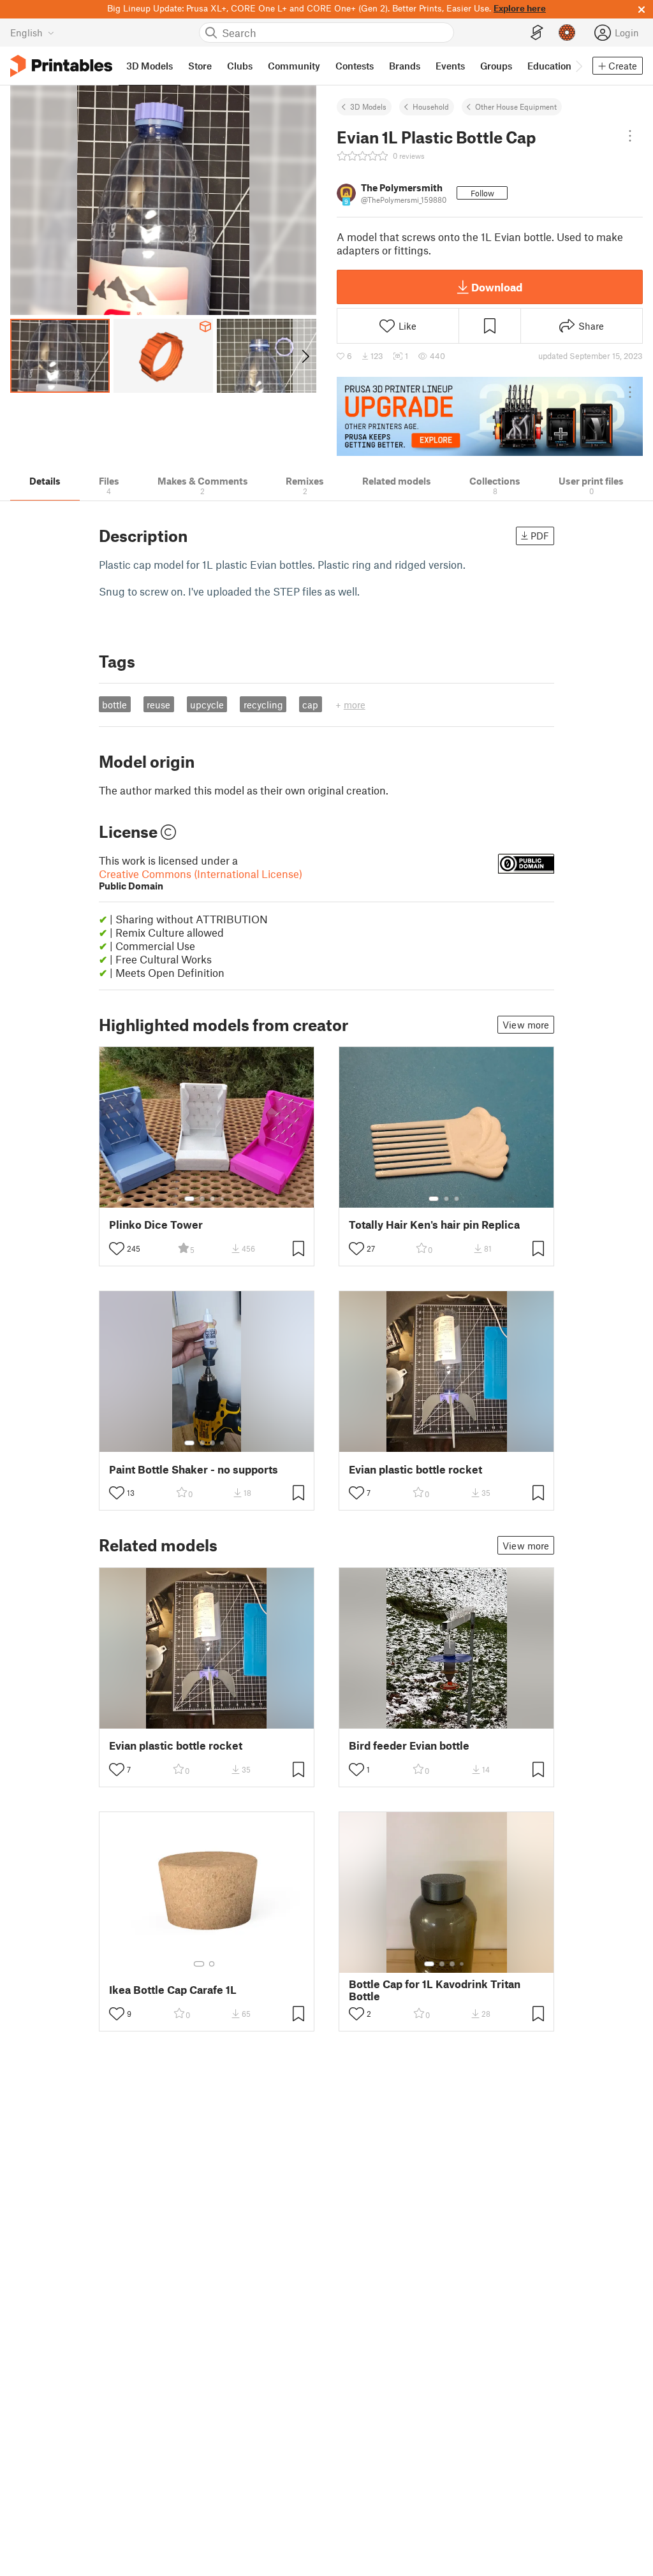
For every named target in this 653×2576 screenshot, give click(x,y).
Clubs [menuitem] (240, 66)
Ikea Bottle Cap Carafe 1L (173, 1990)
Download (497, 287)
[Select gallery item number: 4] (223, 1199)
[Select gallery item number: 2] (202, 1199)
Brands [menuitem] (405, 66)
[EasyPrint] (537, 33)
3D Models (368, 106)
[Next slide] (304, 356)
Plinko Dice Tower (156, 1225)
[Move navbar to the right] (578, 66)
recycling (263, 705)
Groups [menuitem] (496, 66)
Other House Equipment (516, 106)
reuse (158, 705)
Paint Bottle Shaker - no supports (194, 1469)
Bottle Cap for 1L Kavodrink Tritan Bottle (435, 1990)
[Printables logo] (61, 66)
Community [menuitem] (294, 66)
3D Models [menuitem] (150, 66)
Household (431, 106)
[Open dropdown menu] (630, 136)
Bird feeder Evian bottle (409, 1745)
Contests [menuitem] (355, 66)
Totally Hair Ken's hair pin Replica (434, 1225)
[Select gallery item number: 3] (212, 1199)
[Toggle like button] (117, 1248)
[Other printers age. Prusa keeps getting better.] (490, 416)
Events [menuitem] (450, 66)
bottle (114, 705)
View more (526, 1025)
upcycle (207, 705)
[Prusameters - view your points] (567, 33)
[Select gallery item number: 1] (189, 1199)
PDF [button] (540, 536)
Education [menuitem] (549, 66)
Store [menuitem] (200, 66)
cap (310, 705)
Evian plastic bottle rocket (415, 1469)
